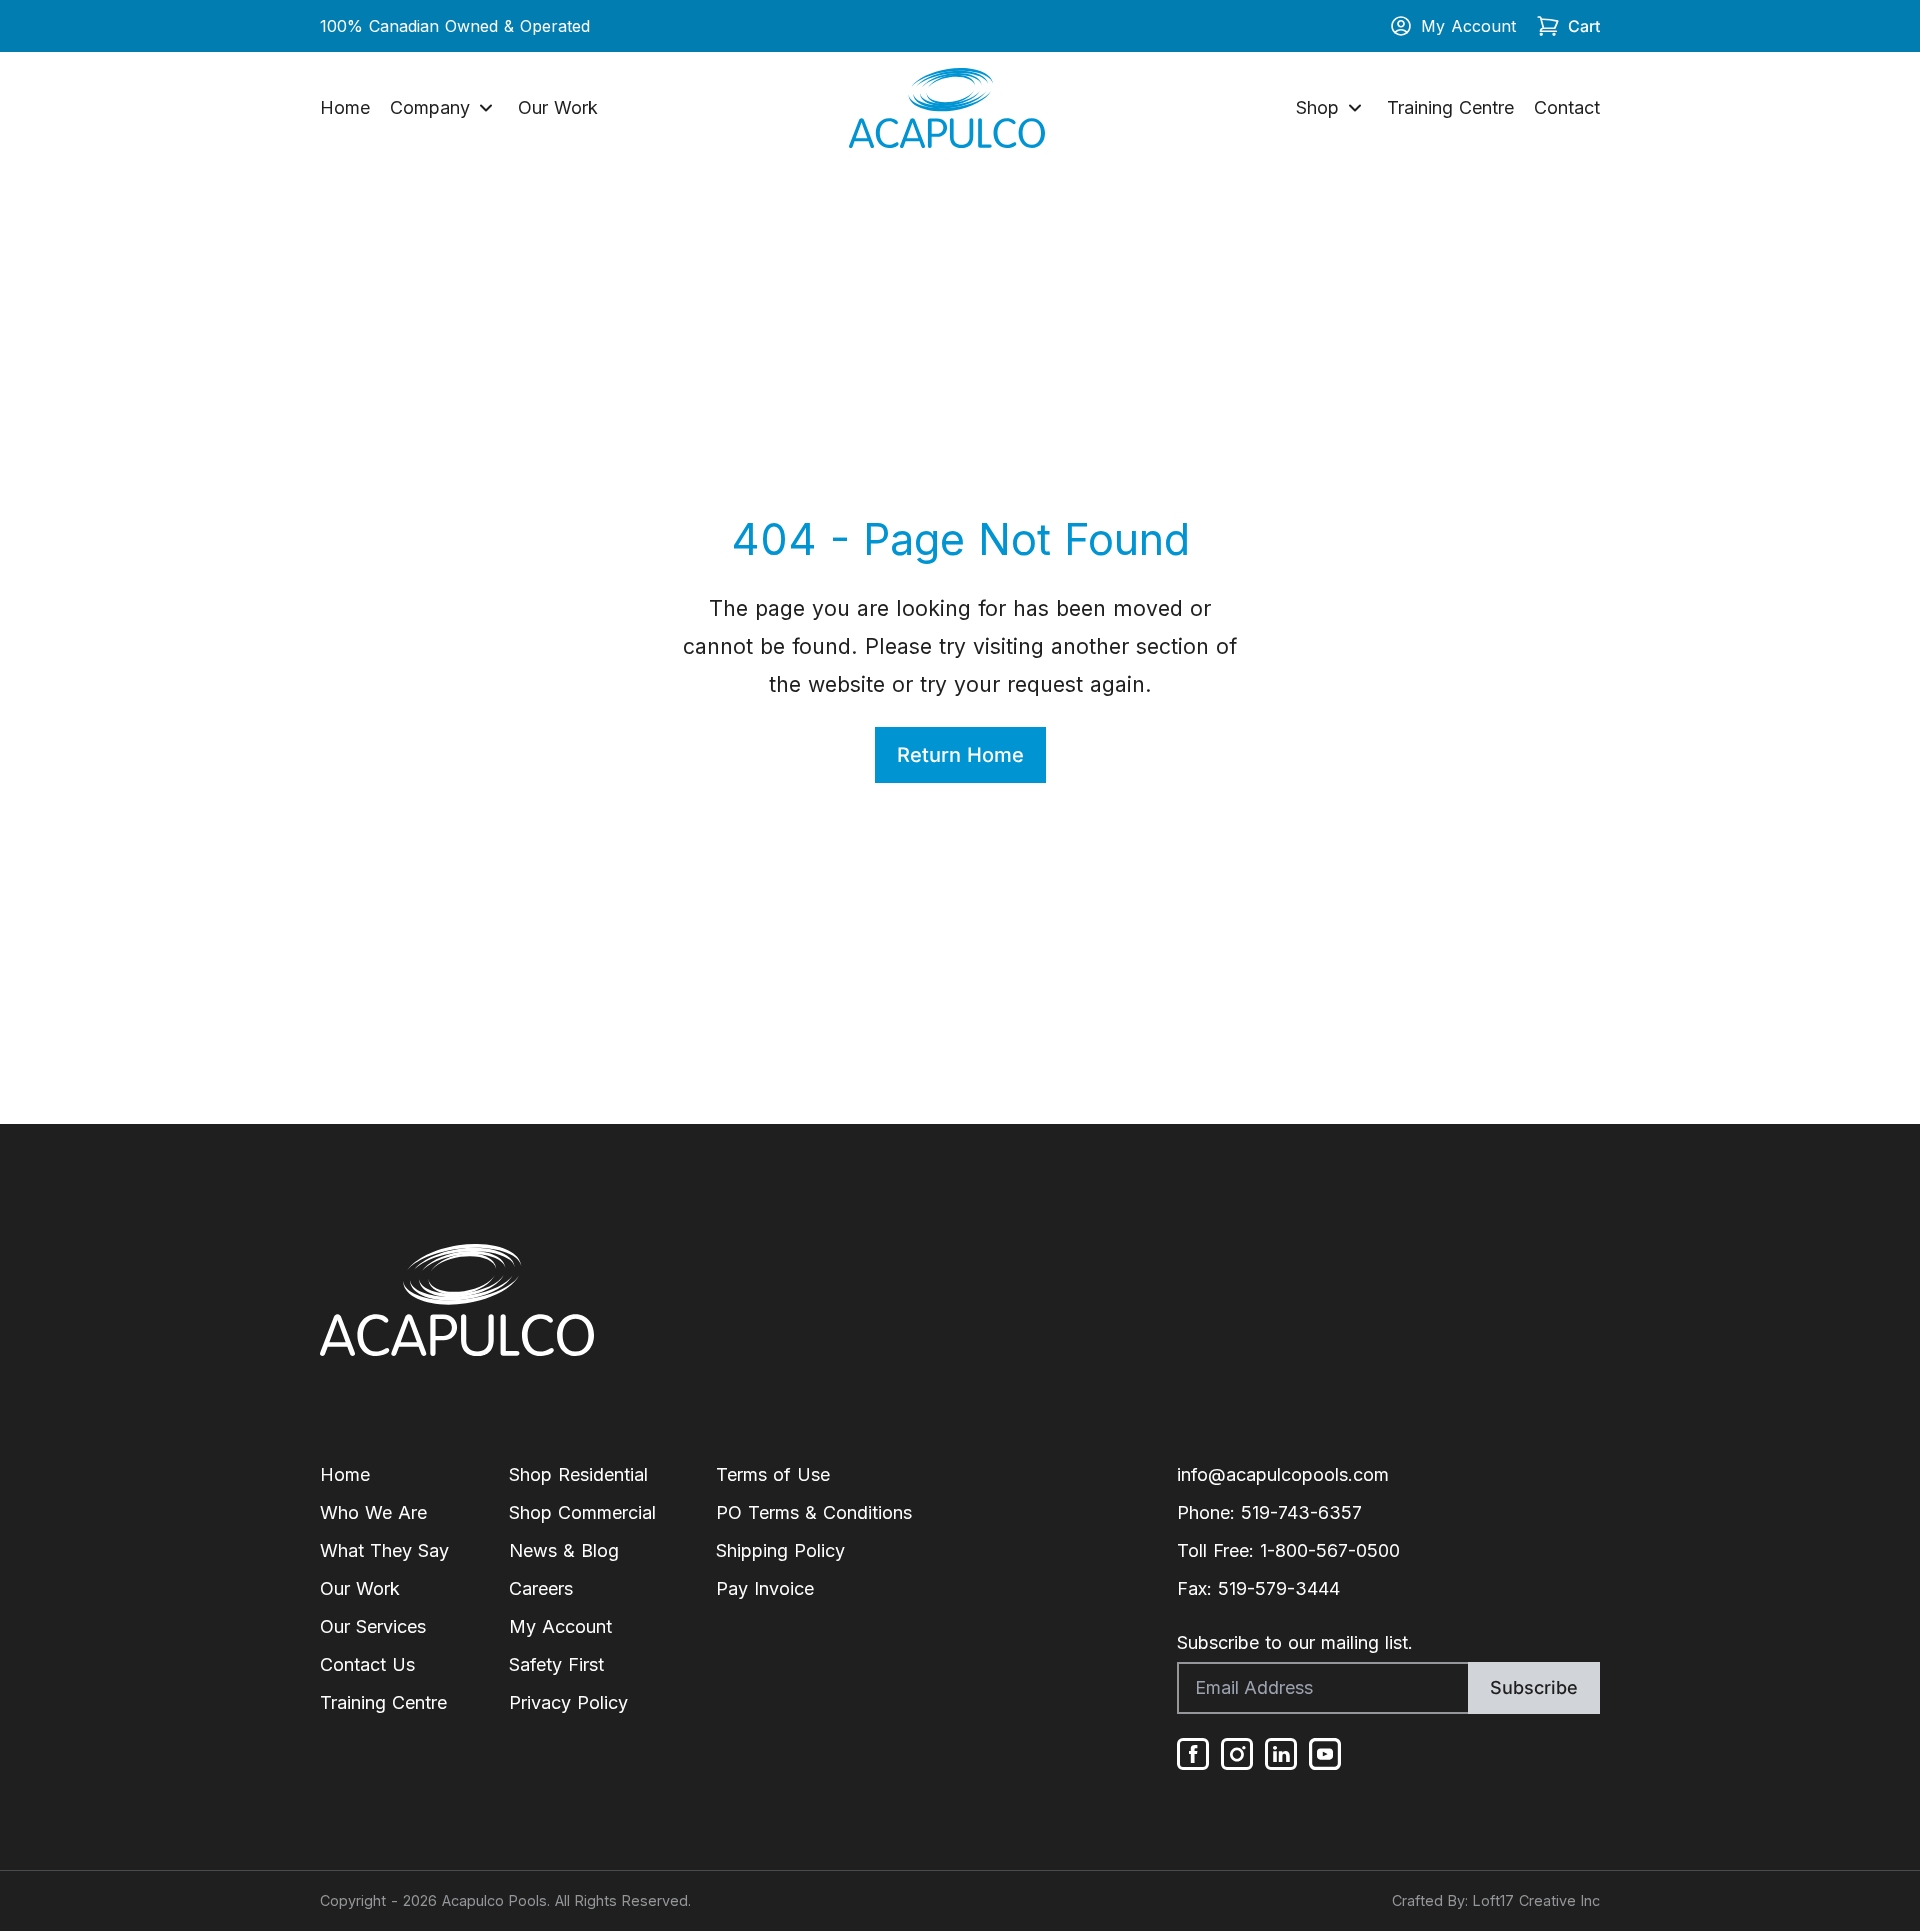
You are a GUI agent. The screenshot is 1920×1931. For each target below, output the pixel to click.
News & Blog (564, 1550)
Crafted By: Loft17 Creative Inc (1496, 1900)
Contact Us (367, 1664)
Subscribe (1534, 1687)
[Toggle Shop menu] (1355, 108)
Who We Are (373, 1512)
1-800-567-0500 (1330, 1550)
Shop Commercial (582, 1512)
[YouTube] (1325, 1754)
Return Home (960, 755)
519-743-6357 (1301, 1512)
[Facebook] (1193, 1754)
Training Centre (1450, 107)
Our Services (373, 1626)
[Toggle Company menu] (486, 108)
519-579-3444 (1279, 1588)
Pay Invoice (765, 1588)
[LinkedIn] (1281, 1754)
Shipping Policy (780, 1550)
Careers (541, 1588)
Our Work (558, 107)
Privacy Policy (568, 1702)
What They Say (384, 1550)
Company (430, 107)
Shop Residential (578, 1474)
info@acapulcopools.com (1283, 1474)
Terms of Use (773, 1474)
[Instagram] (1237, 1754)
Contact (1567, 107)
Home (345, 107)
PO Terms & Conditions (814, 1512)
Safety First (556, 1664)
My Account (1468, 26)
